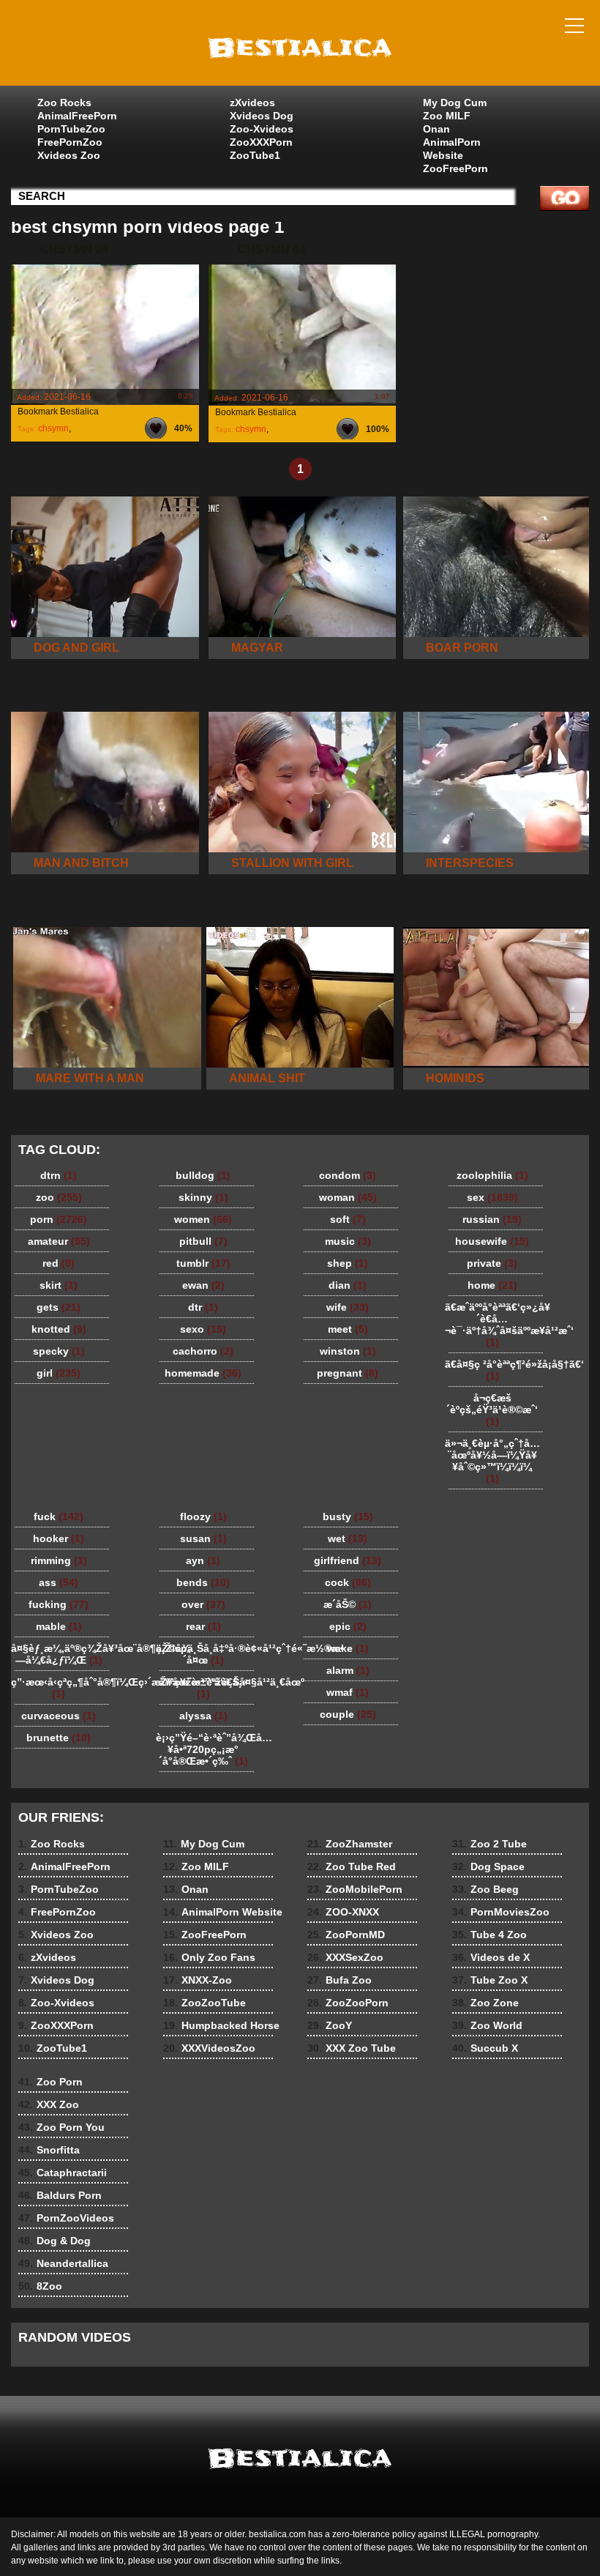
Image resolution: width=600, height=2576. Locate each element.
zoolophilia (492, 1175)
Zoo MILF (447, 116)
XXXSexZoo (345, 1957)
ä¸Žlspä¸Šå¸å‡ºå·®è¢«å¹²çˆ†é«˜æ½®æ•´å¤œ (207, 1654)
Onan (436, 129)
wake (348, 1648)
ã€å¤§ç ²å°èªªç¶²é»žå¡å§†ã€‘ (496, 1370)
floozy (203, 1516)
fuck (59, 1516)
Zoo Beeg (485, 1889)
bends (203, 1582)
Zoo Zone (485, 2003)
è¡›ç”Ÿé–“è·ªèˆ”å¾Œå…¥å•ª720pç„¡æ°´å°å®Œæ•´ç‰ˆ (207, 1749)
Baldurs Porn (60, 2195)
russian (492, 1219)
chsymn (53, 428)
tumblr (203, 1263)
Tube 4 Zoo (490, 1935)
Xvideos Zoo (69, 155)
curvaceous (59, 1716)
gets (59, 1307)
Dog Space (488, 1866)
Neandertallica (63, 2263)
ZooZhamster (350, 1844)
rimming (59, 1560)
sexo (203, 1329)
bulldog (203, 1175)
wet (348, 1538)
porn (59, 1219)
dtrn (59, 1175)
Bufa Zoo (340, 1980)
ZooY (330, 2025)
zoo (59, 1197)
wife (348, 1307)
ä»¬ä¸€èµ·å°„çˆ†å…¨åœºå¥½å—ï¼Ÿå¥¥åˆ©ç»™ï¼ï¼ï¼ (492, 1461)
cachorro (203, 1351)
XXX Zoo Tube (352, 2048)
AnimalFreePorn (77, 116)
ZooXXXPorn (261, 142)
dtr (203, 1307)
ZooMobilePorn (355, 1889)
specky (59, 1351)
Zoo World (487, 2025)
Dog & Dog (55, 2241)
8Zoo (40, 2286)
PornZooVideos (66, 2218)
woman (348, 1197)
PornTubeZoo (71, 129)
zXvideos (252, 103)
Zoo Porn (50, 2082)
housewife (492, 1241)
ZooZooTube (205, 2003)
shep (348, 1263)
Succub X (485, 2048)
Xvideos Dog (262, 116)
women (203, 1219)
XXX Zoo (49, 2104)
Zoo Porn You (61, 2127)
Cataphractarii (63, 2173)
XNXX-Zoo (198, 1980)
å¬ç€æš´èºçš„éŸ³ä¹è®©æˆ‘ (492, 1410)
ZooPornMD (346, 1935)
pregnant (348, 1373)
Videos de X (491, 1957)
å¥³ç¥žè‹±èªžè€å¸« (203, 1688)
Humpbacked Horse (221, 2025)
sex (492, 1197)
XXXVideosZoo (209, 2048)
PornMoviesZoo (501, 1912)
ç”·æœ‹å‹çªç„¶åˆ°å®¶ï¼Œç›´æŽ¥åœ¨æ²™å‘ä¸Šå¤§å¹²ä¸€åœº (62, 1688)
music (348, 1241)
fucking (59, 1604)
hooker (59, 1538)
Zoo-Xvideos (262, 129)
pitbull (203, 1241)
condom (348, 1175)
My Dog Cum (455, 103)
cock (348, 1582)
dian (348, 1285)
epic (348, 1626)
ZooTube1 (255, 155)
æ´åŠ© (348, 1604)
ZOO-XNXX (343, 1912)
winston (348, 1351)
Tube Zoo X (490, 1980)
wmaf (348, 1692)
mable (59, 1626)
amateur (59, 1241)
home (492, 1285)
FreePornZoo (70, 142)
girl (59, 1373)
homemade (203, 1373)
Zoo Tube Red (352, 1866)
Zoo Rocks (64, 103)
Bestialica (300, 46)
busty (348, 1516)
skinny (203, 1197)
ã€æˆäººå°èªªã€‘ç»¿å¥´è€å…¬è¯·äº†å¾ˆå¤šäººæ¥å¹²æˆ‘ (496, 1325)
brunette (59, 1738)
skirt (59, 1285)
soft (348, 1219)
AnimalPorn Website (452, 149)
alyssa (203, 1716)
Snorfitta (49, 2150)
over (203, 1604)
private (492, 1263)
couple (348, 1714)
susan (203, 1538)
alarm (348, 1670)
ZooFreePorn (455, 168)
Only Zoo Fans (209, 1957)
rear (203, 1626)
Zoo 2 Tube (490, 1844)
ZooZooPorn (348, 2003)
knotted (59, 1329)
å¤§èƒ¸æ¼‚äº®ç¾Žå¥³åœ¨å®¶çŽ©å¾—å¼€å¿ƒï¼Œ (62, 1654)
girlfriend (348, 1560)
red (59, 1263)
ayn (203, 1560)
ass (59, 1582)
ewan (203, 1285)
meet (348, 1329)
